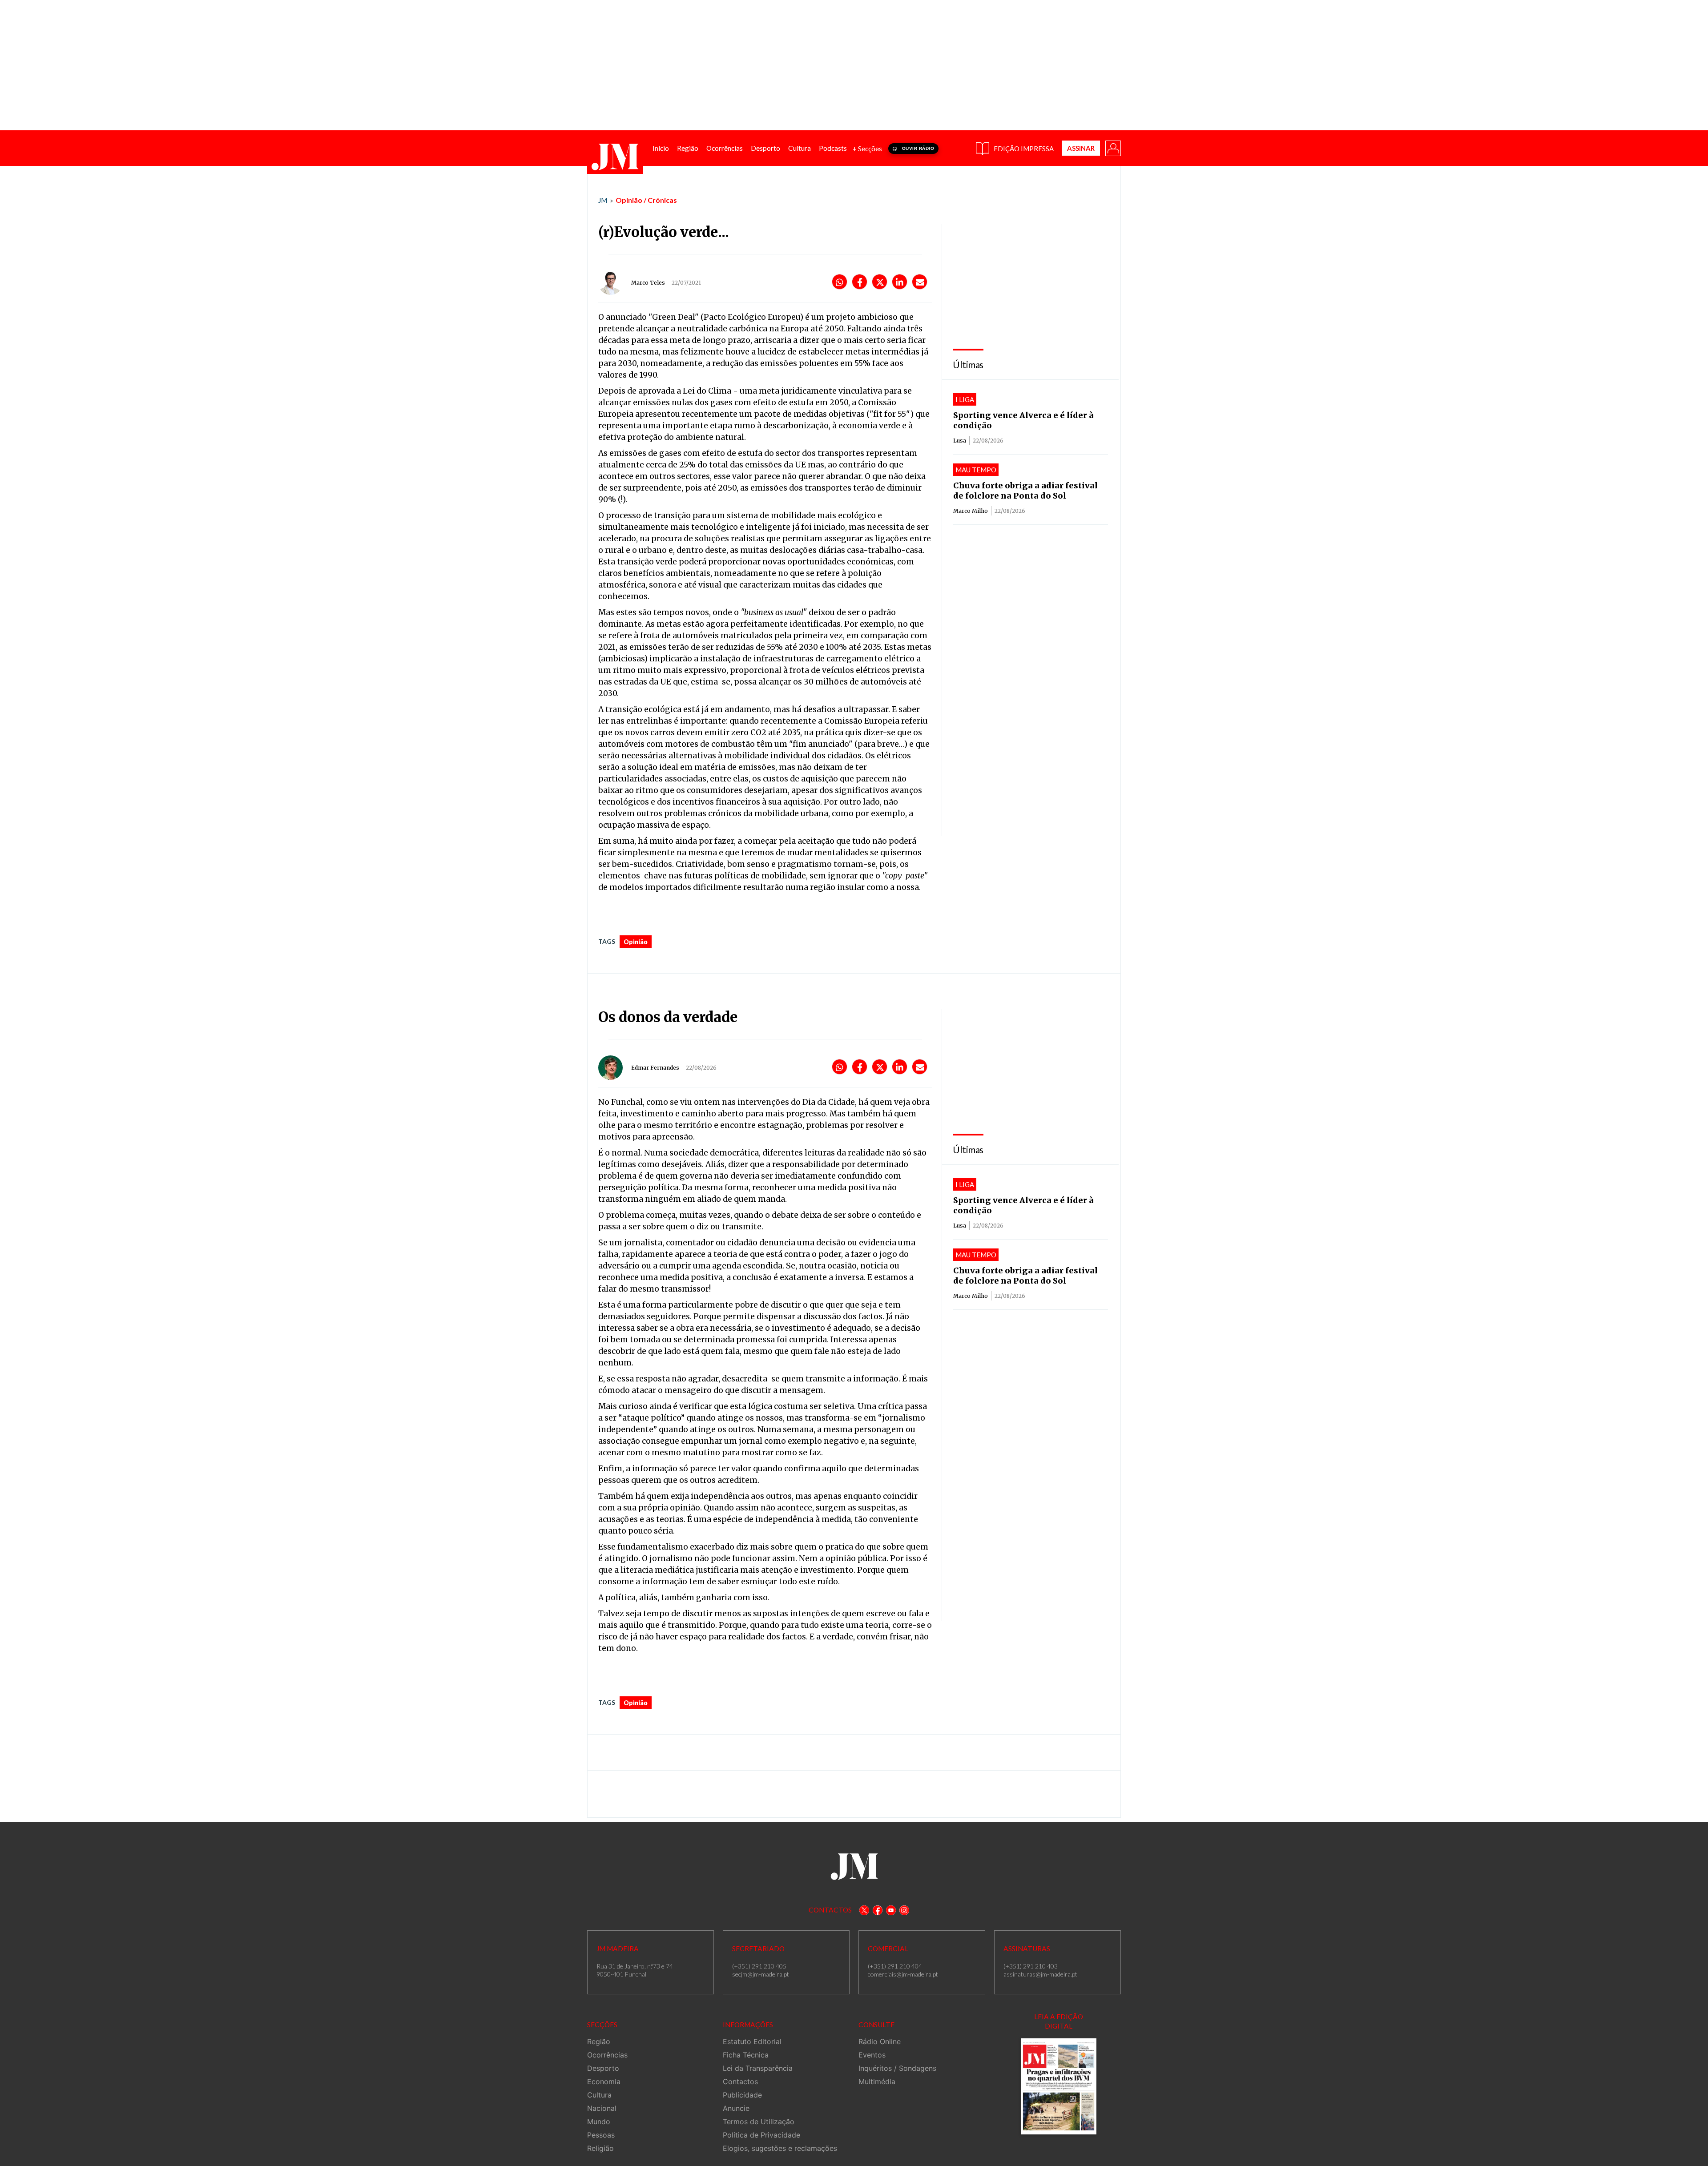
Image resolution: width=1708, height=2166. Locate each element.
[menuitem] (661, 148)
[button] (1112, 148)
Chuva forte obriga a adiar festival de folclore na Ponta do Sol (1025, 491)
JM (603, 200)
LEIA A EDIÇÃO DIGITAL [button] (1059, 2021)
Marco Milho (971, 511)
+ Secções (867, 149)
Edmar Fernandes (655, 1068)
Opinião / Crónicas (646, 200)
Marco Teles (648, 283)
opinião (636, 942)
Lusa (960, 441)
